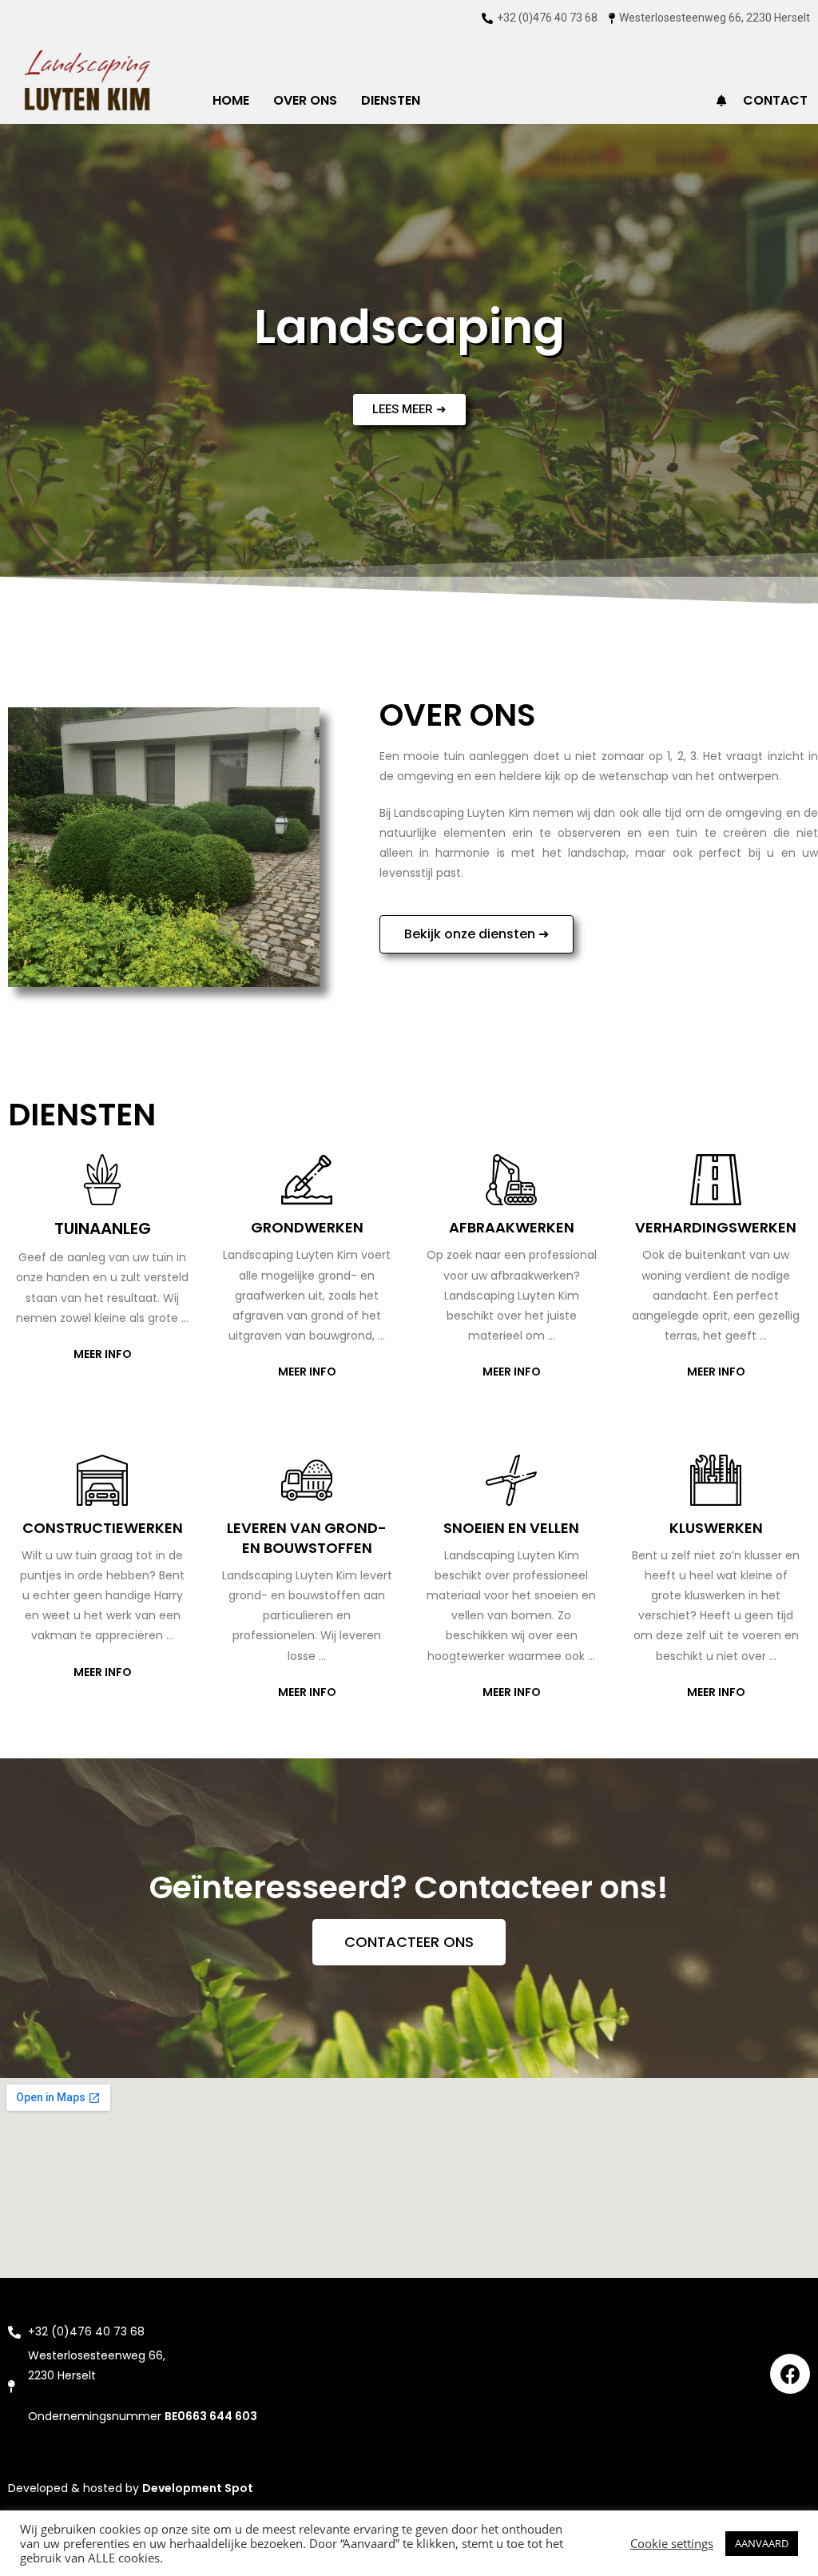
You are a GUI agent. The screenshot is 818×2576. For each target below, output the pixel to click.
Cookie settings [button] (672, 2543)
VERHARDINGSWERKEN (716, 1227)
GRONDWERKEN (307, 1227)
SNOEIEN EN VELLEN (511, 1528)
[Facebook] (790, 2374)
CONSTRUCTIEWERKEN (103, 1528)
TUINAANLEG (103, 1228)
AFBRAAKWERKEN (512, 1227)
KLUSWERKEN (716, 1528)
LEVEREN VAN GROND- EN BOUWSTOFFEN (307, 1538)
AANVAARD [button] (762, 2543)
